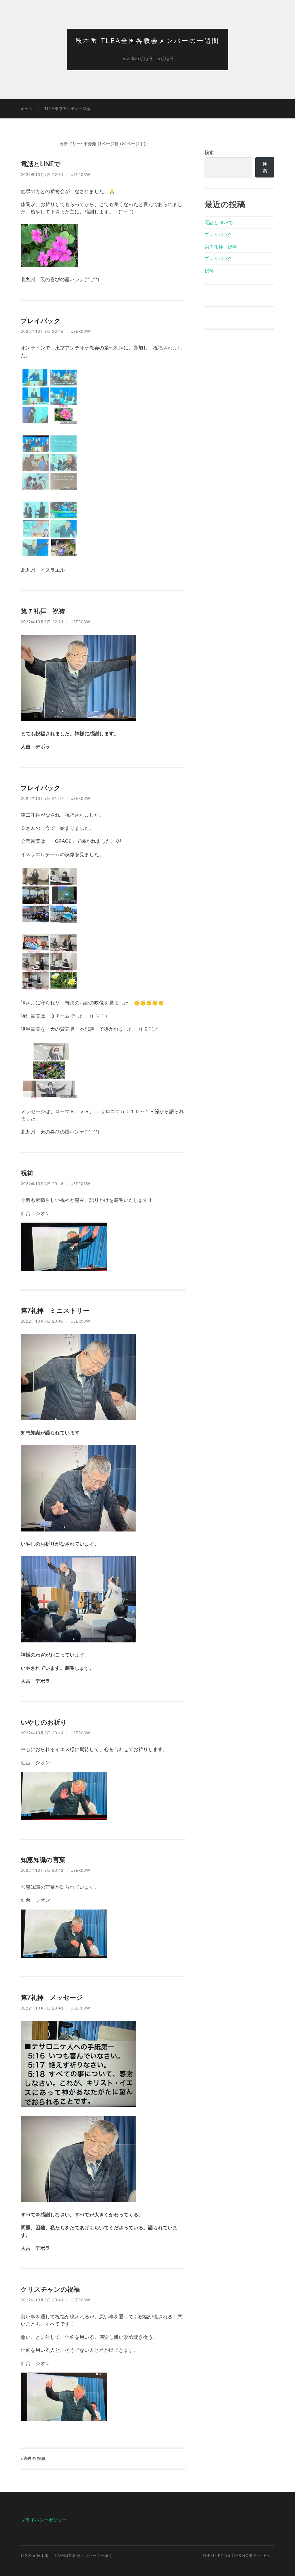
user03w (80, 175)
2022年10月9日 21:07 (42, 798)
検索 (209, 152)
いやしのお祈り (44, 1722)
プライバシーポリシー (44, 2520)
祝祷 (27, 1173)
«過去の (33, 2458)
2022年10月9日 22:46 (42, 331)
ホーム (27, 109)
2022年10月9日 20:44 (42, 1733)
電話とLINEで (41, 164)
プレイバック (41, 321)
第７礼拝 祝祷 (43, 611)
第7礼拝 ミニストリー (55, 1310)
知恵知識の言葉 (43, 1860)
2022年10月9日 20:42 (42, 1870)
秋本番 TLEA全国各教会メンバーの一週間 (147, 41)
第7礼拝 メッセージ (52, 1997)
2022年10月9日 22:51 (42, 175)
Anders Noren (241, 2556)
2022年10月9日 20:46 (42, 1184)
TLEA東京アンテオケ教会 (68, 109)
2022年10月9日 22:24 (42, 622)
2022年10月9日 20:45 (42, 1321)
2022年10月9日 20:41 (42, 2008)
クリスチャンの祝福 (50, 2289)
